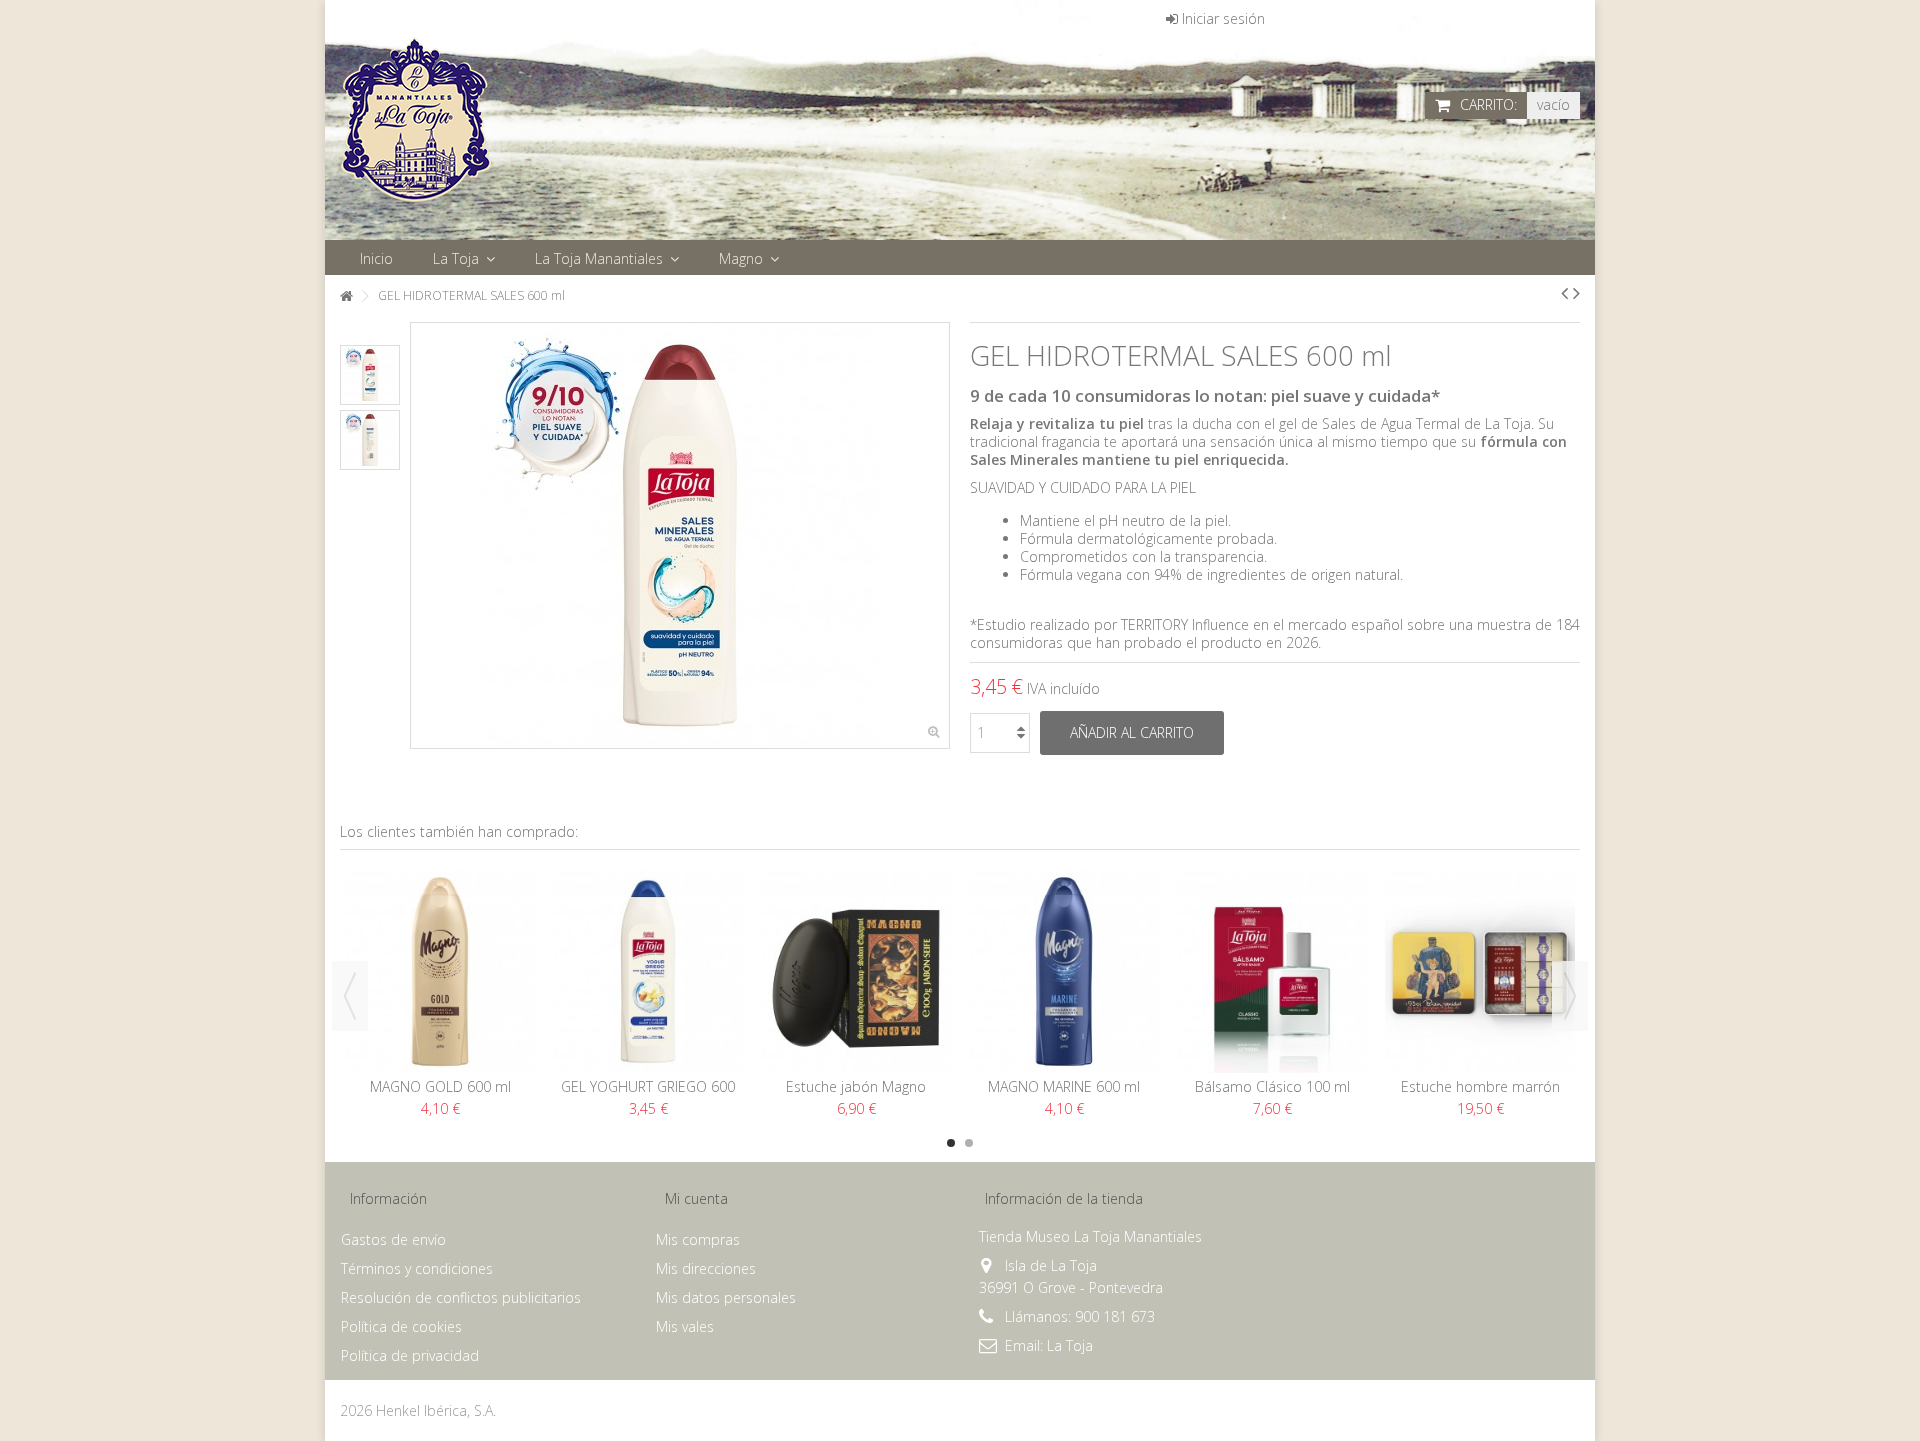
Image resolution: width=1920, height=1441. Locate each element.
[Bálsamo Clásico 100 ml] (1272, 971)
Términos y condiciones (417, 1269)
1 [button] (951, 1143)
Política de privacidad (410, 1356)
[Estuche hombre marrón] (1480, 971)
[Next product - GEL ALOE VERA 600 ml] (1576, 293)
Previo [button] (421, 536)
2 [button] (969, 1143)
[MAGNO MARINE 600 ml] (1064, 971)
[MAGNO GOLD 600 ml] (440, 971)
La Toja (1070, 1345)
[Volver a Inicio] (346, 296)
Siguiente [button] (939, 536)
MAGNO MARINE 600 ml (1064, 1086)
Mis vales (685, 1327)
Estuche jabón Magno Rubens (856, 1095)
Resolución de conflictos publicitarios (461, 1298)
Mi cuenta (696, 1198)
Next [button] (1570, 996)
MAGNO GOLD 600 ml (440, 1086)
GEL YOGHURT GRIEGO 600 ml (648, 1095)
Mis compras (698, 1240)
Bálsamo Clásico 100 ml (1272, 1086)
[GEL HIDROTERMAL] (370, 375)
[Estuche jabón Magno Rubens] (856, 971)
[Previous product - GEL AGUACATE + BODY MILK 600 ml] (1564, 293)
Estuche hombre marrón (1480, 1086)
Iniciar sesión (1221, 18)
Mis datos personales (726, 1298)
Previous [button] (350, 996)
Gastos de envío (393, 1240)
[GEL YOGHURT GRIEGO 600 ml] (648, 971)
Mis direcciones (706, 1269)
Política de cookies (401, 1327)
